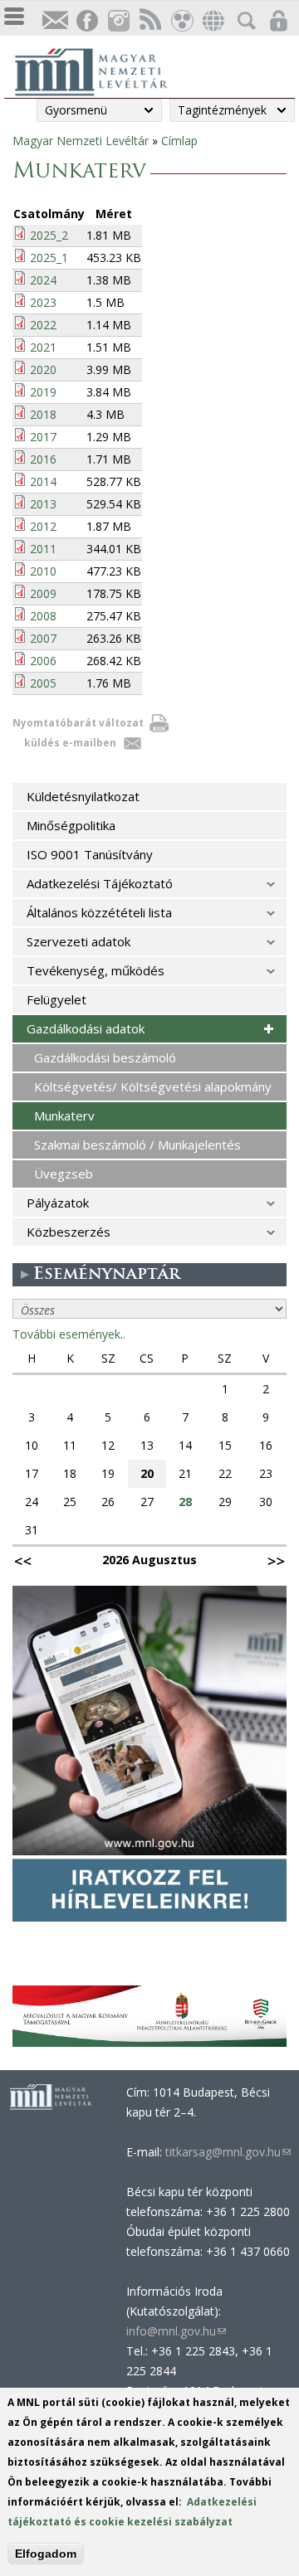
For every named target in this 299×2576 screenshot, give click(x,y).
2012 (43, 526)
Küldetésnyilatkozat (83, 796)
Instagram (118, 21)
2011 (43, 549)
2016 (43, 459)
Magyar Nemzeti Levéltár (81, 141)
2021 (43, 347)
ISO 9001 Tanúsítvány (90, 854)
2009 (43, 593)
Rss (149, 21)
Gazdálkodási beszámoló (105, 1057)
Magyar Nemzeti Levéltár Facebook (86, 21)
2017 (43, 437)
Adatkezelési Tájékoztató (100, 883)
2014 (43, 481)
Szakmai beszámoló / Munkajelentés (137, 1145)
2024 (43, 280)
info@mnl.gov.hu (176, 2331)
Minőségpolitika (71, 825)
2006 (43, 661)
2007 (43, 638)
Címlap (179, 141)
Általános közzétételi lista (99, 912)
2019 (43, 392)
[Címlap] (100, 70)
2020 (43, 369)
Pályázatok (58, 1203)
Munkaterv (64, 1115)
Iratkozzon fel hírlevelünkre (55, 21)
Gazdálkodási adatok (86, 1028)
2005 (43, 683)
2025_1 (49, 258)
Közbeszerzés (69, 1232)
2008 (43, 616)
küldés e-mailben (70, 743)
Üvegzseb (64, 1174)
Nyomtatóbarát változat (78, 723)
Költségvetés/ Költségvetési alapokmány (153, 1086)
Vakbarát (181, 21)
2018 (43, 414)
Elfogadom (46, 2554)
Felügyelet (56, 999)
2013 (43, 504)
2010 (43, 571)
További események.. (69, 1334)
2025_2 (49, 235)
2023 (43, 302)
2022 (43, 325)
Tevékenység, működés (96, 970)
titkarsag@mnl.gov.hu (226, 2152)
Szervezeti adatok (78, 941)
